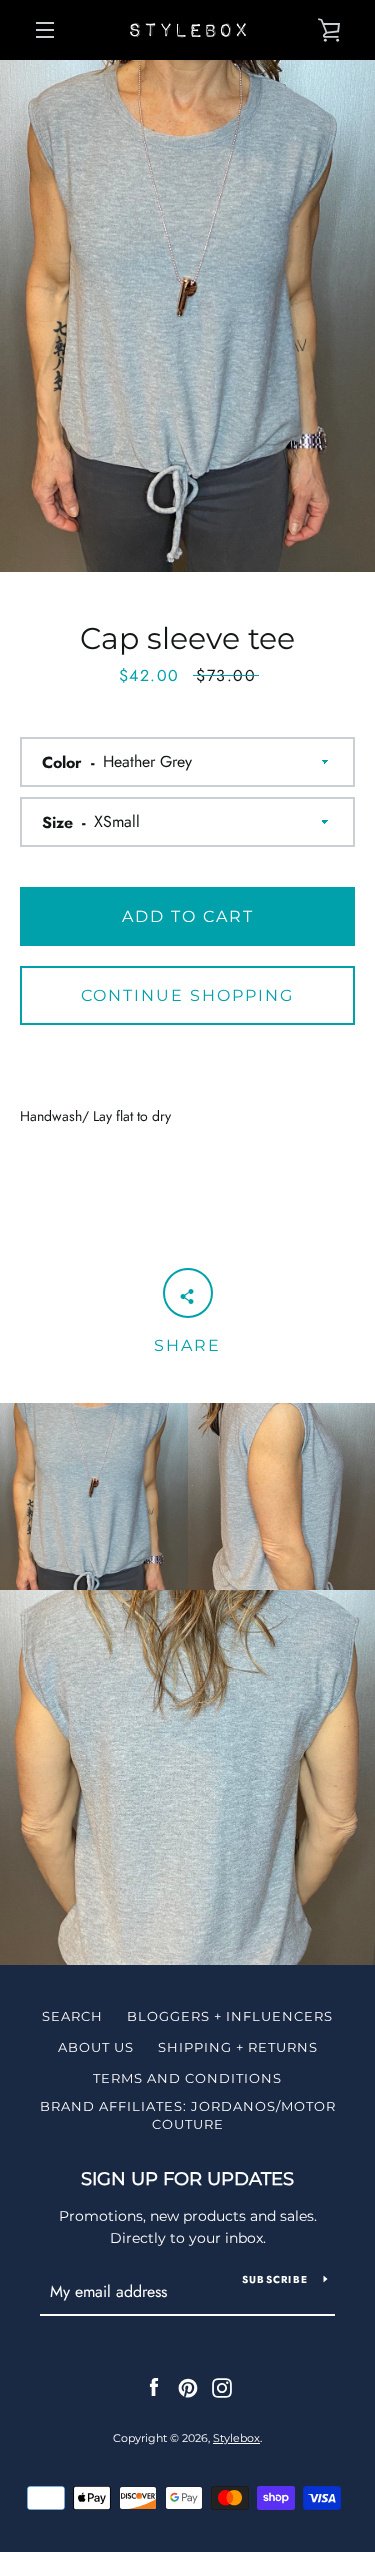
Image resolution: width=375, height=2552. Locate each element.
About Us (96, 2047)
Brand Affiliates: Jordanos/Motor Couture (188, 2115)
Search (72, 2016)
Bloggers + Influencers (230, 2016)
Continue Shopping (187, 995)
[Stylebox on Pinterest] (188, 2387)
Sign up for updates (187, 2179)
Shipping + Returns (238, 2047)
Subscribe (275, 2279)
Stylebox (236, 2438)
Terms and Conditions (187, 2078)
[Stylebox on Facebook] (154, 2387)
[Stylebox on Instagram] (222, 2387)
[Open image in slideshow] (187, 316)
